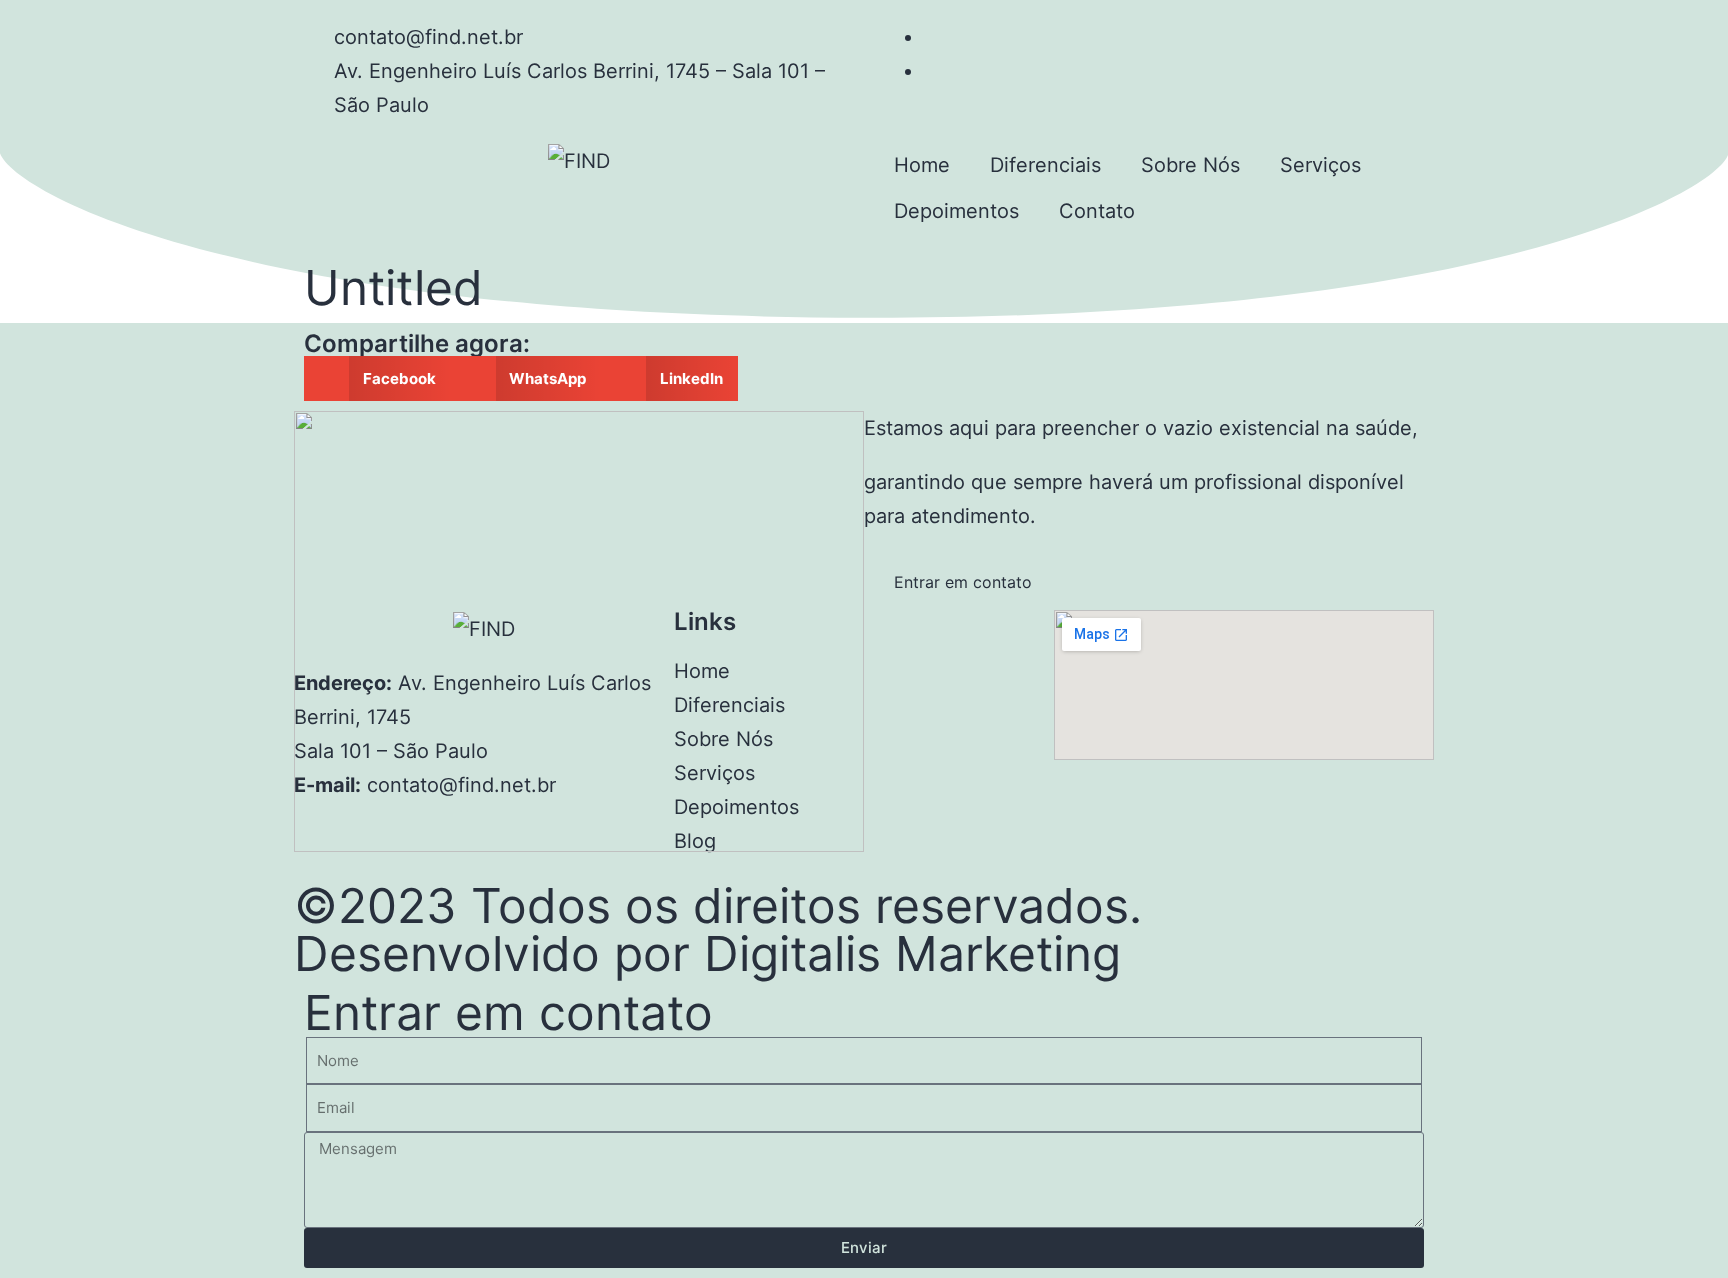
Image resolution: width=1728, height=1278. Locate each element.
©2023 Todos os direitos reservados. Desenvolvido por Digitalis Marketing (718, 929)
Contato (1097, 211)
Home (922, 165)
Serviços (1320, 165)
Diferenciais (1045, 165)
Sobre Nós (1190, 165)
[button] (377, 378)
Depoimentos (956, 211)
